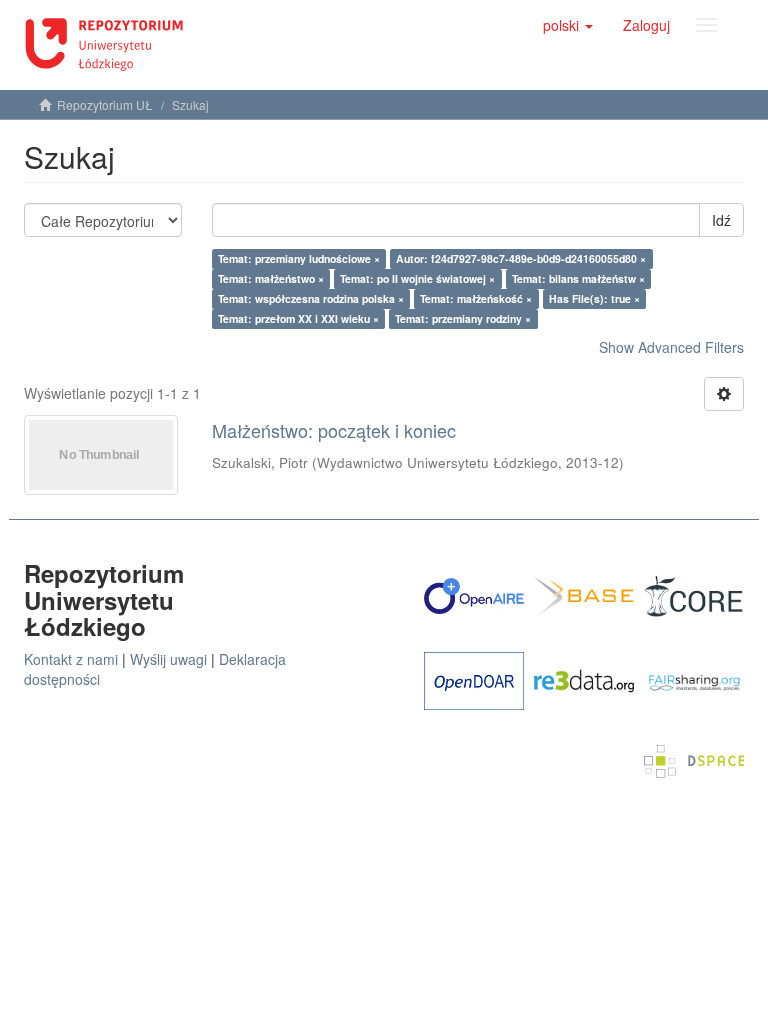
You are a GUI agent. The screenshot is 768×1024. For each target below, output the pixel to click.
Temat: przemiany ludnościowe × (299, 258)
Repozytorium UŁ (105, 104)
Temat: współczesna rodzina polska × (311, 298)
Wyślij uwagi (168, 659)
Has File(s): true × (594, 298)
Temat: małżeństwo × (271, 278)
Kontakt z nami (71, 659)
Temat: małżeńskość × (476, 298)
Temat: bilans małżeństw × (578, 278)
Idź (721, 220)
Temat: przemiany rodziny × (463, 318)
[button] (568, 25)
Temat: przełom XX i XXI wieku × (298, 318)
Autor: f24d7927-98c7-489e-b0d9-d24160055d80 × (521, 258)
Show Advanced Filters (671, 347)
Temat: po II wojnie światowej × (417, 278)
